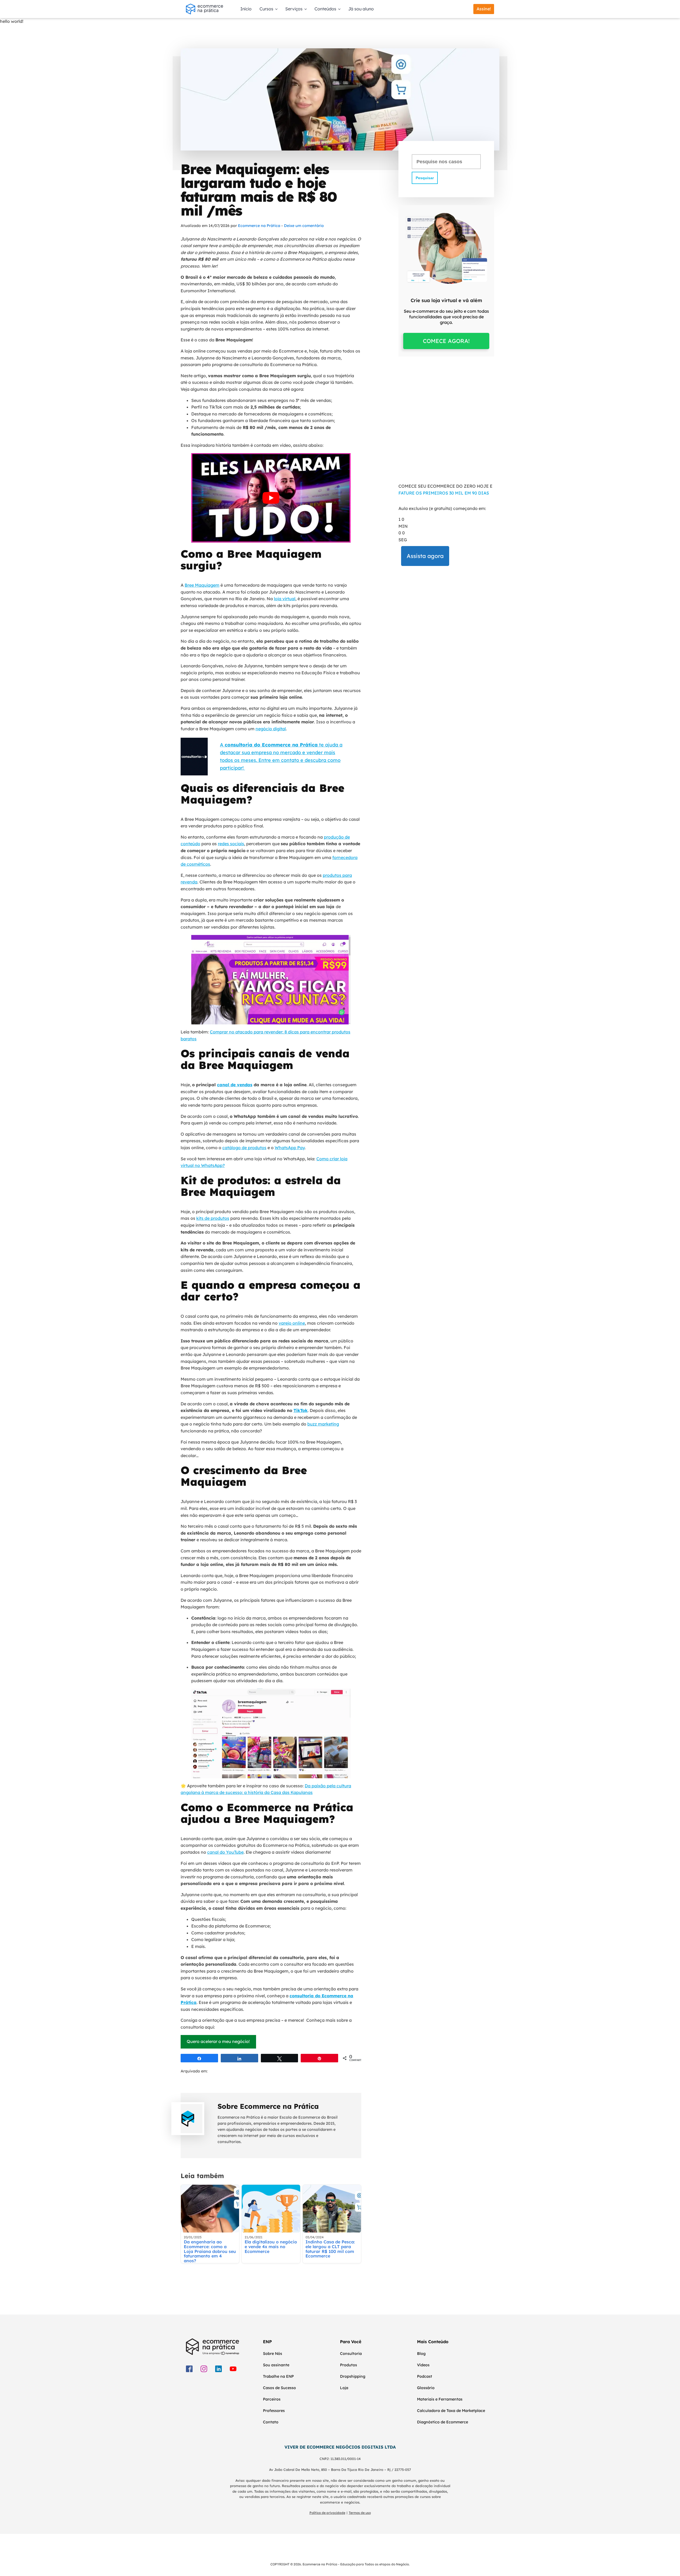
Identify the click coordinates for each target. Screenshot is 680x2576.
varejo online (292, 1323)
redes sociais (231, 844)
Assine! (484, 9)
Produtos (348, 2365)
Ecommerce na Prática (259, 226)
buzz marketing (323, 1424)
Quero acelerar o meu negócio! (218, 2041)
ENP (267, 2342)
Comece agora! (446, 341)
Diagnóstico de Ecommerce (443, 2422)
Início (246, 9)
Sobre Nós (273, 2354)
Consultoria (351, 2354)
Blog (421, 2354)
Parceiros (272, 2399)
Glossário (426, 2388)
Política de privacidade (327, 2513)
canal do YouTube (225, 1852)
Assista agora (425, 556)
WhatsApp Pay (290, 1148)
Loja (344, 2388)
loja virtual (285, 599)
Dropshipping (353, 2376)
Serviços (294, 9)
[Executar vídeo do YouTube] (271, 498)
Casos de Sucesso (279, 2388)
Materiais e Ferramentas (440, 2399)
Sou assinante (276, 2365)
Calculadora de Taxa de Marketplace (451, 2411)
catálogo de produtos (244, 1148)
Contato (271, 2422)
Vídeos (423, 2365)
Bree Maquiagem (202, 585)
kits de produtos (213, 1218)
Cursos (266, 9)
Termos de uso (360, 2513)
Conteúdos (325, 9)
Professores (274, 2411)
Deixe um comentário (304, 226)
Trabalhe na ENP (278, 2376)
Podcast (425, 2376)
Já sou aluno (361, 9)
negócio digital (271, 729)
